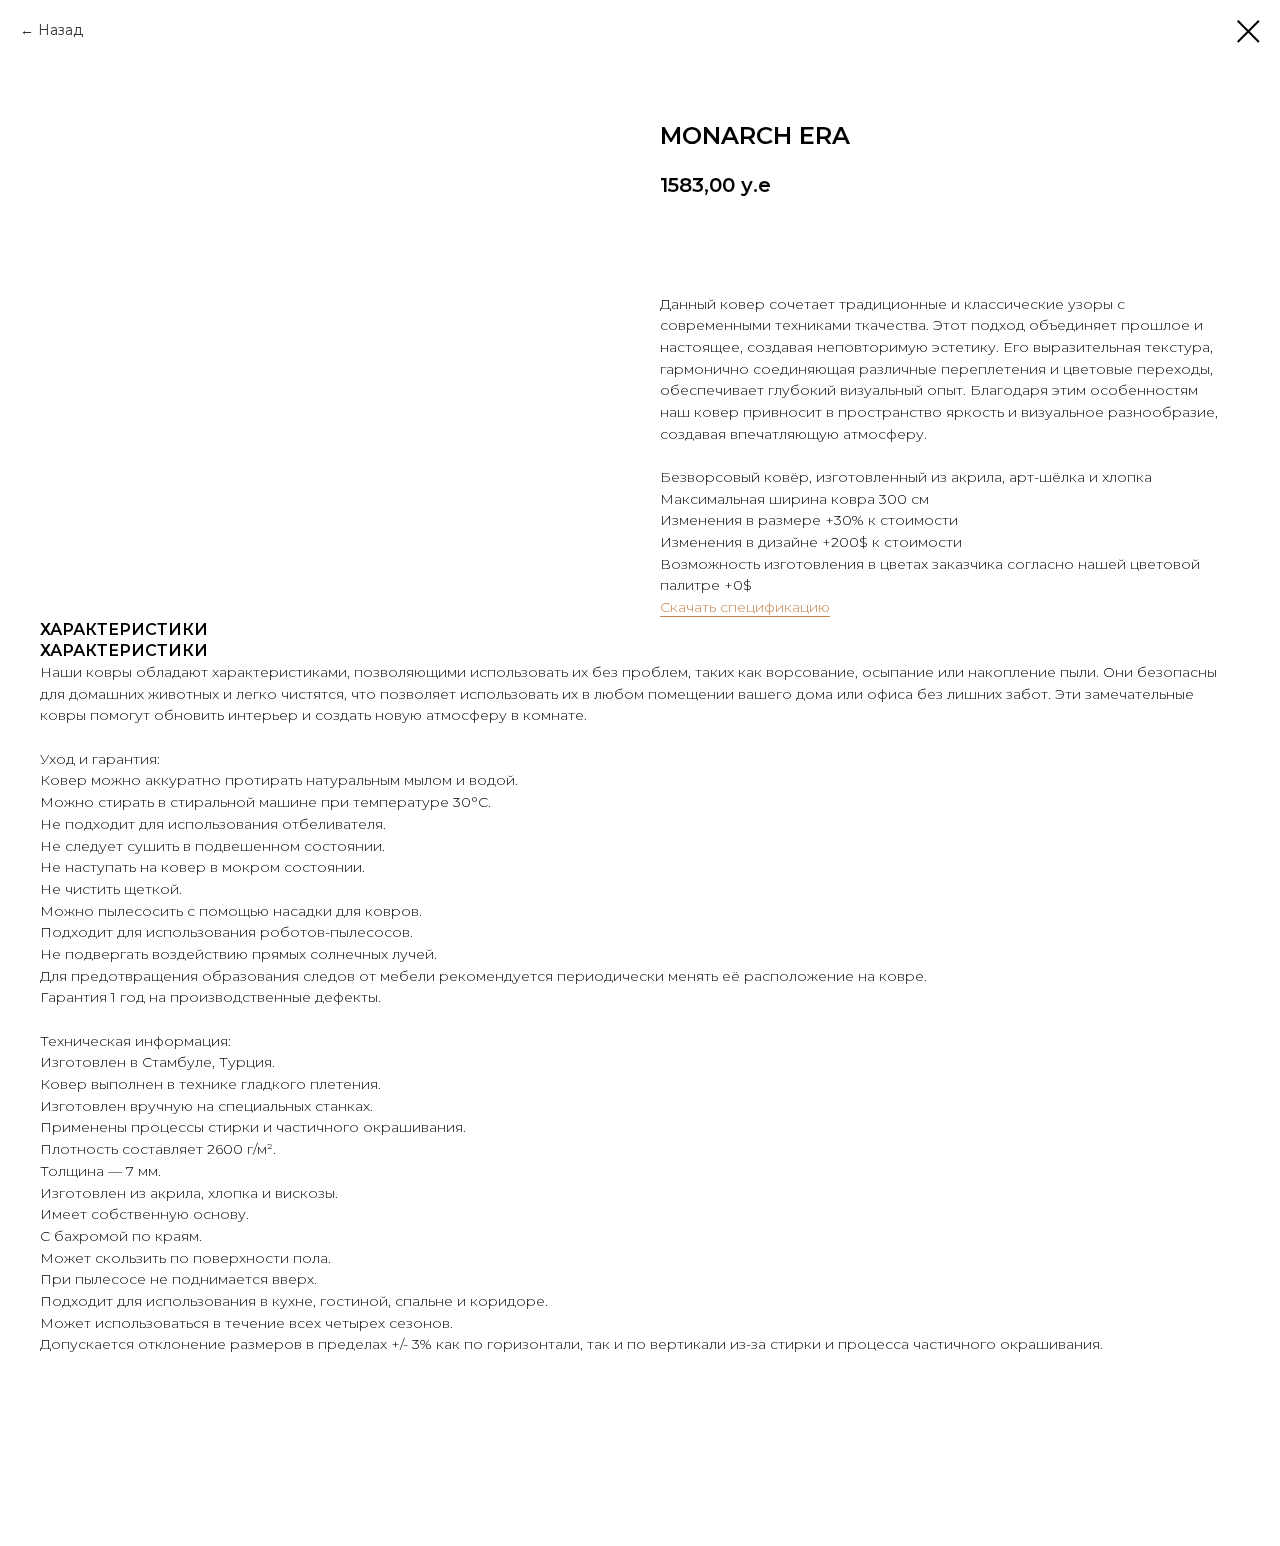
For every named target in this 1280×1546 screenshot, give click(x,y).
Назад (60, 30)
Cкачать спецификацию (745, 607)
